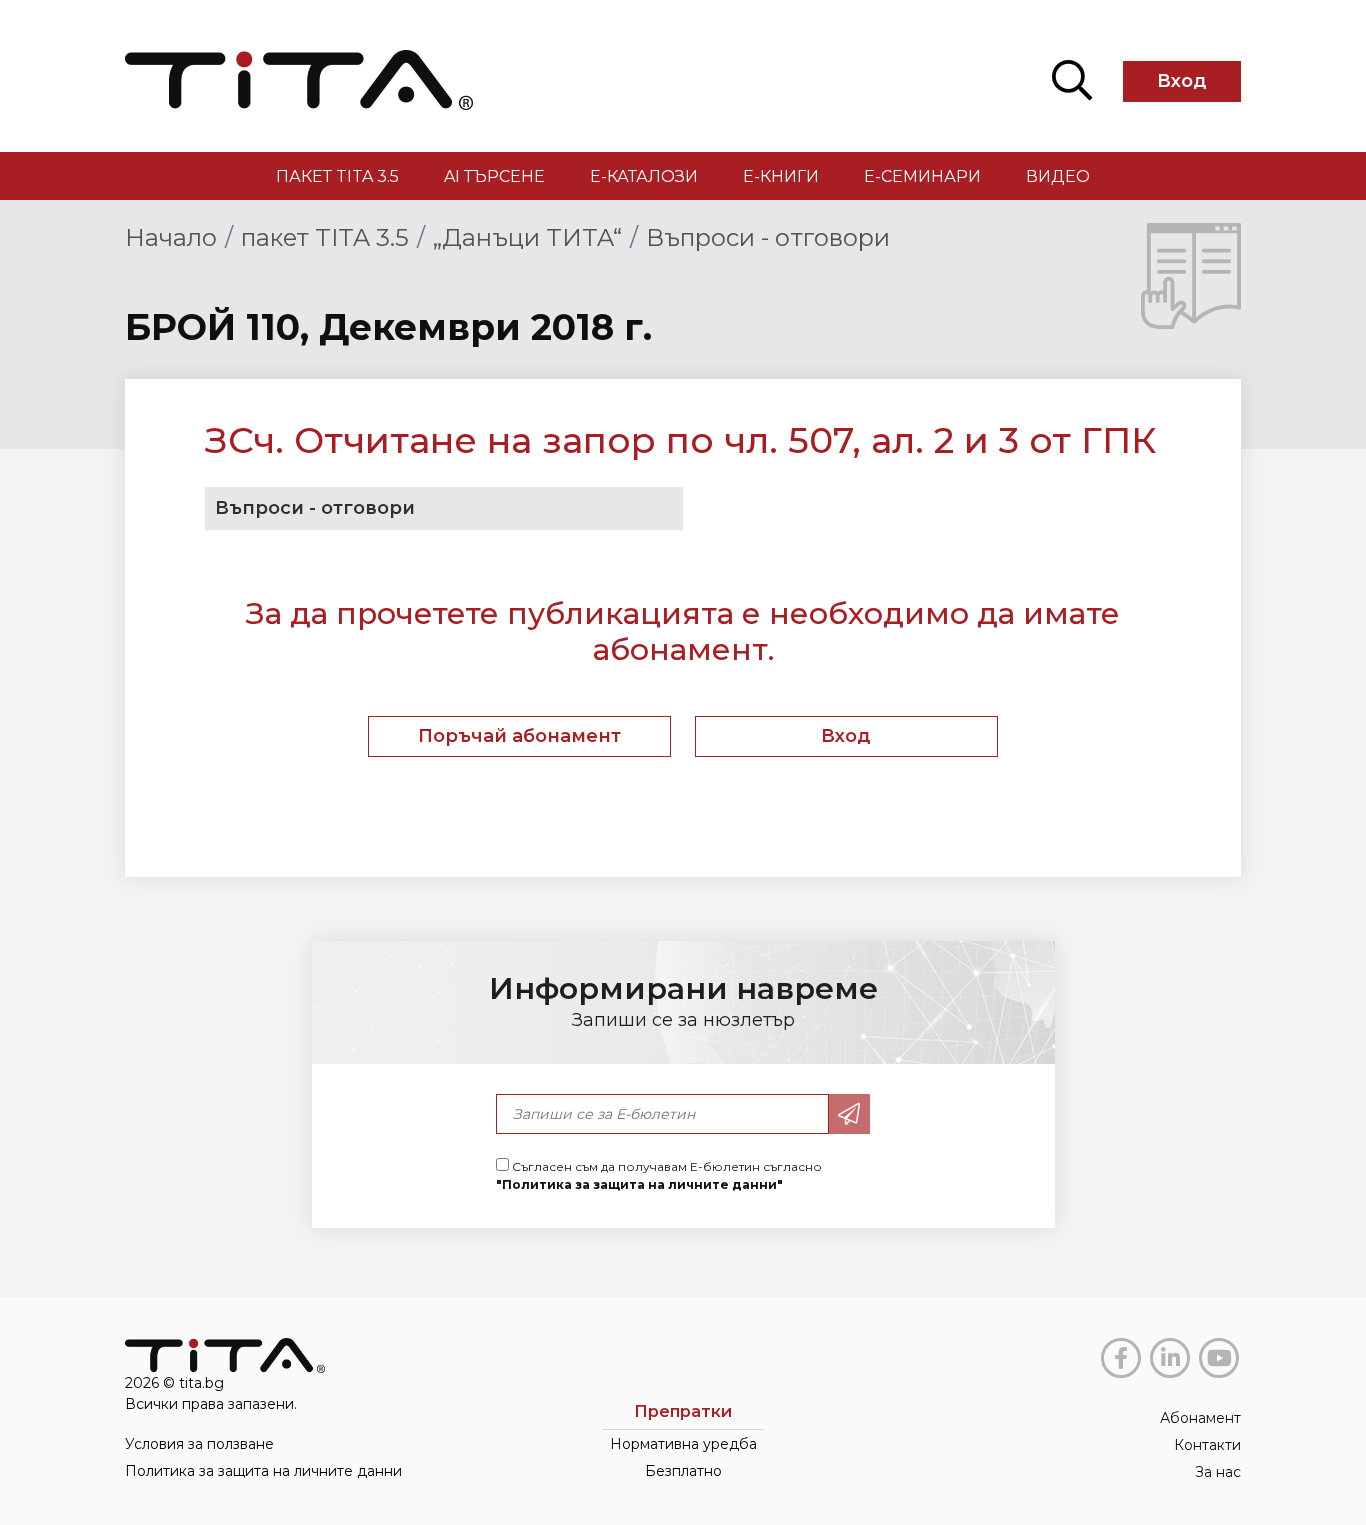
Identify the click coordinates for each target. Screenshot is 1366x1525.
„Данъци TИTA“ (527, 237)
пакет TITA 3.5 (337, 176)
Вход (1182, 81)
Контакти (1207, 1445)
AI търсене (494, 176)
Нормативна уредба (683, 1444)
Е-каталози (644, 176)
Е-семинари (922, 176)
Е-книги (781, 176)
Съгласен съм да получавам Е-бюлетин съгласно (659, 1175)
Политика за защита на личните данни (263, 1471)
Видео (1058, 176)
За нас (1218, 1472)
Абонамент (1200, 1418)
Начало (171, 237)
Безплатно (683, 1471)
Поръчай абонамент (519, 736)
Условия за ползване (199, 1444)
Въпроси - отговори (768, 237)
